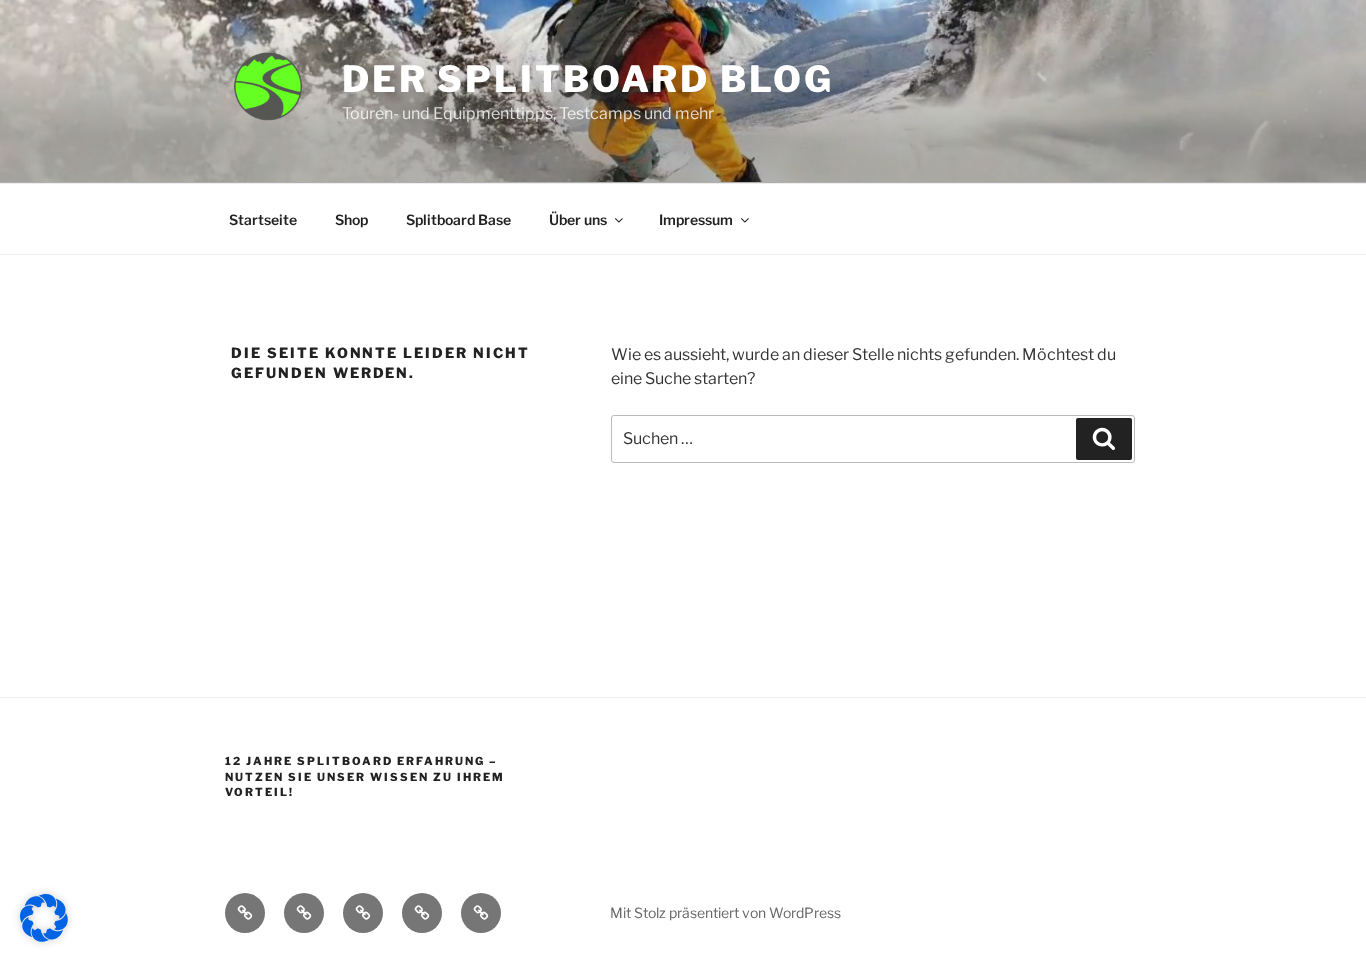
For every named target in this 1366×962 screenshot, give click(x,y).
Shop (351, 219)
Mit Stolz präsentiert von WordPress (725, 912)
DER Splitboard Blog (588, 79)
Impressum (696, 219)
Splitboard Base (458, 219)
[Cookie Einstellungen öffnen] (44, 936)
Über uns (578, 219)
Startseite (263, 219)
